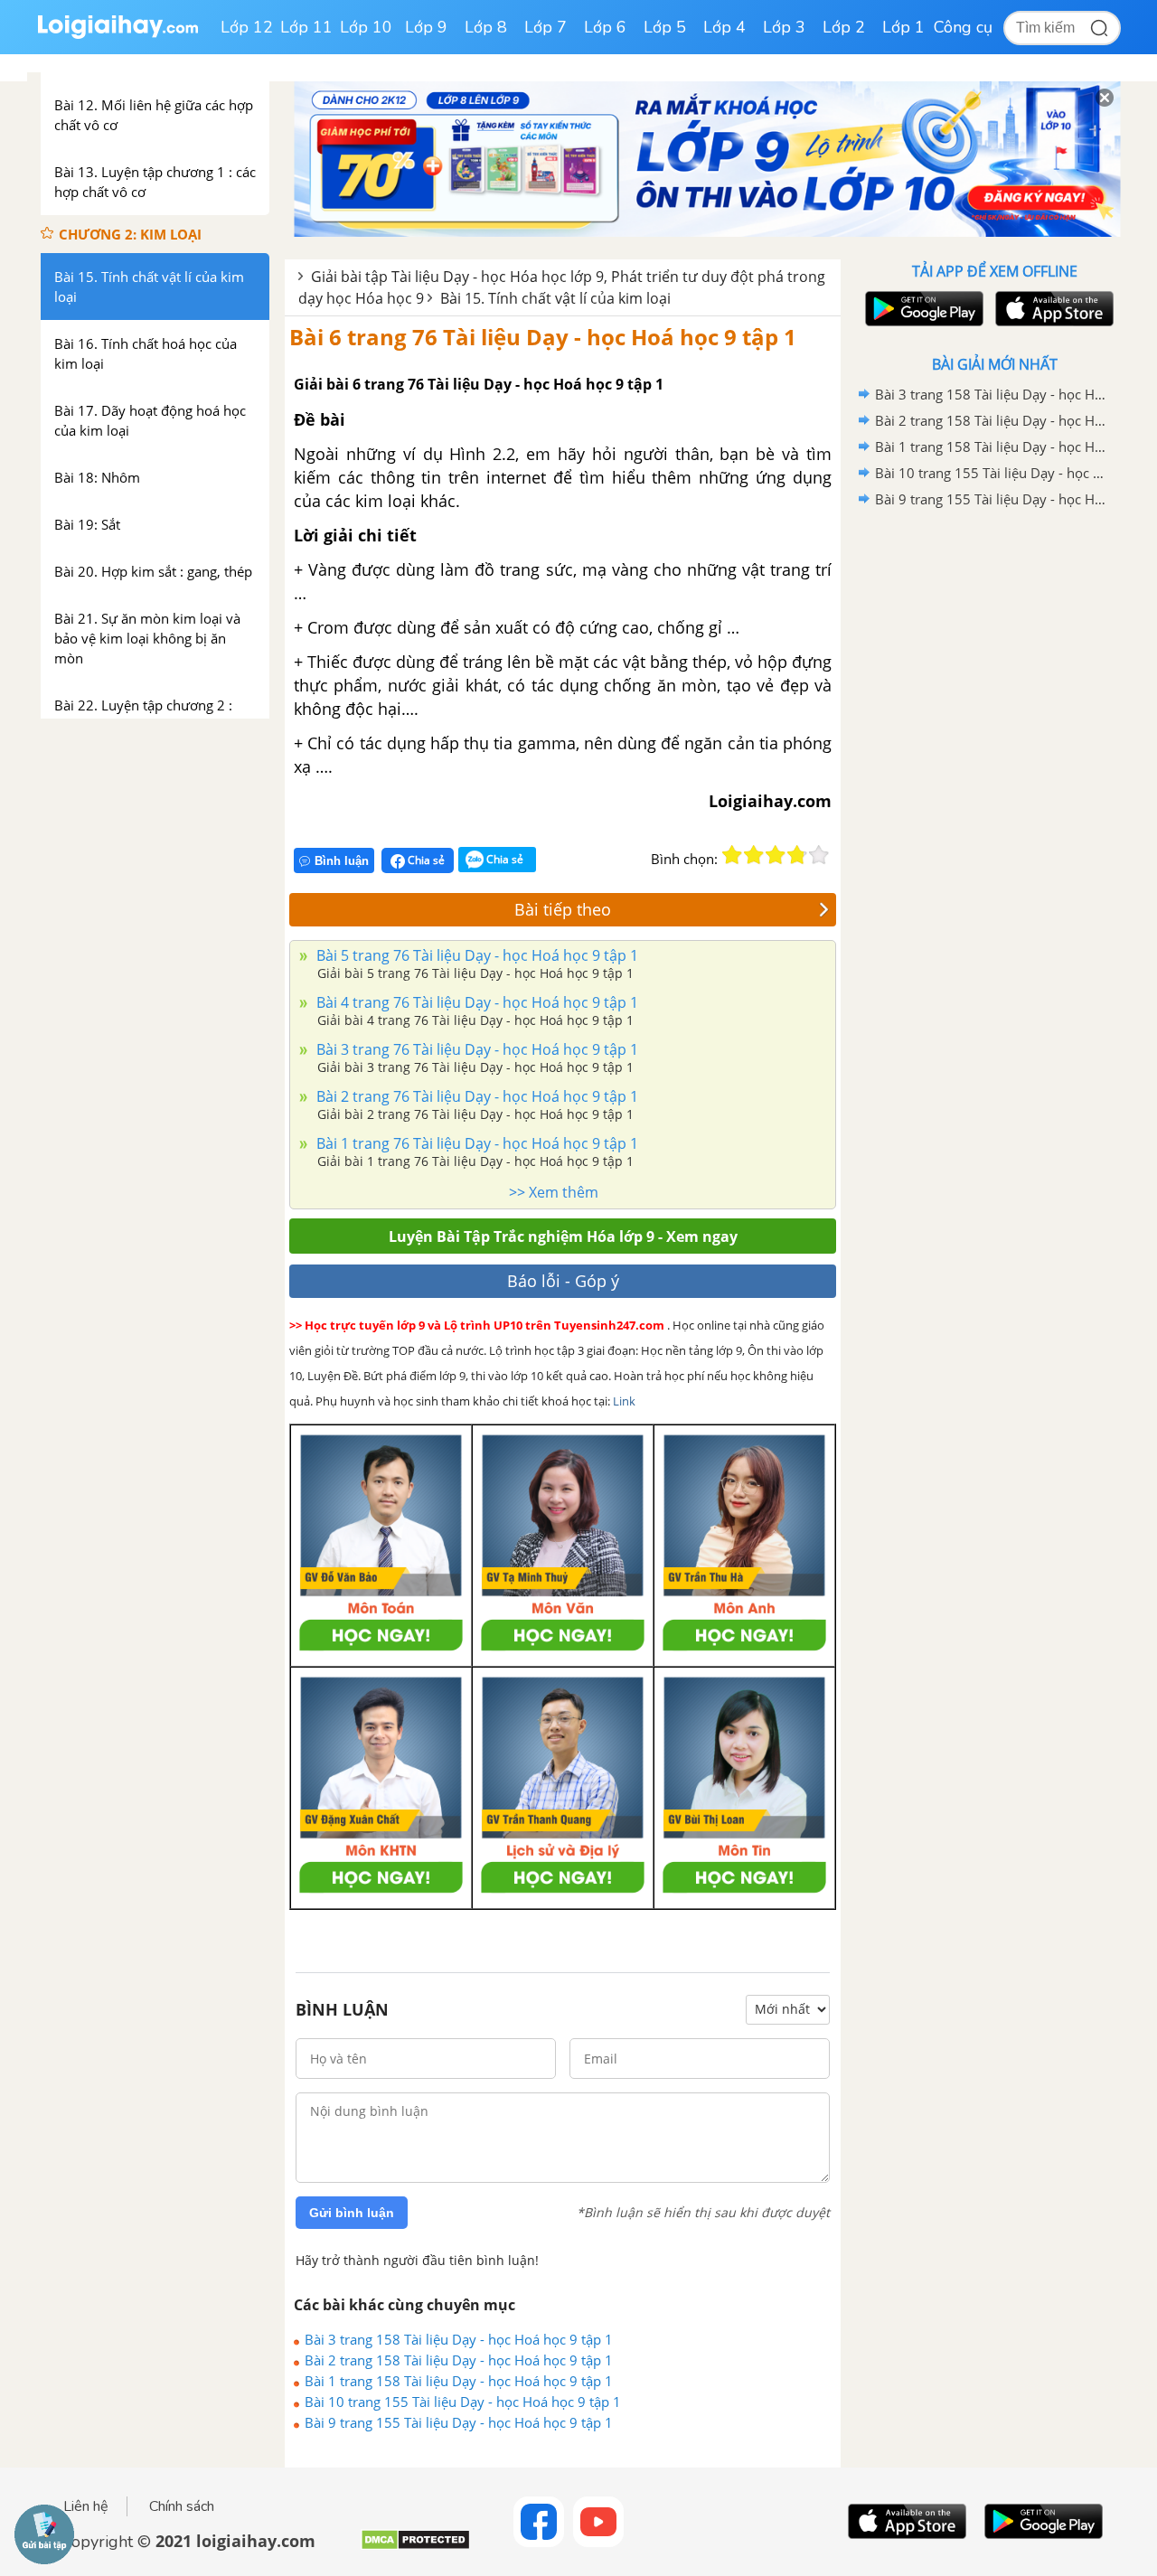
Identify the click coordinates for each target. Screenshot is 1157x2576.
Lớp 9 (426, 27)
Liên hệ (86, 2506)
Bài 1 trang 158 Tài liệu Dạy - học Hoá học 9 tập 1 (459, 2381)
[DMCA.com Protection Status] (415, 2547)
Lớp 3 (784, 27)
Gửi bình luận (352, 2213)
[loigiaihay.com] (118, 35)
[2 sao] (754, 855)
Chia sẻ (425, 860)
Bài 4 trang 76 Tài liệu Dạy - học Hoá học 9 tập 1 (475, 1002)
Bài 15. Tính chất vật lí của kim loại (555, 298)
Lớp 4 (724, 27)
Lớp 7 (546, 27)
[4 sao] (797, 855)
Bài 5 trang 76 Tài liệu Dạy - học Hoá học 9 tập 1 (475, 955)
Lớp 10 (366, 27)
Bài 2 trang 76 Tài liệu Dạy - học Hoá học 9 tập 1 (475, 1096)
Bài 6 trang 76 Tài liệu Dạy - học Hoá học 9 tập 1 (543, 337)
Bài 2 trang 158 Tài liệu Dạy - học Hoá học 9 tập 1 (459, 2360)
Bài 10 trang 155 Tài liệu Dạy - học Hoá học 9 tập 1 (463, 2402)
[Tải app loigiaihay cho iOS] (1052, 309)
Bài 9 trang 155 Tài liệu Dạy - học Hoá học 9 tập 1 (459, 2422)
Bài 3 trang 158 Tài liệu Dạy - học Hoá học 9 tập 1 (459, 2339)
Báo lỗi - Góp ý (563, 1281)
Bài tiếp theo (563, 909)
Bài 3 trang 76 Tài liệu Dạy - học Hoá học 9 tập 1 (475, 1049)
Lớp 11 (306, 27)
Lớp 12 (247, 27)
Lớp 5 (665, 27)
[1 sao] (732, 855)
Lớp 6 (605, 27)
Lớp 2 (844, 27)
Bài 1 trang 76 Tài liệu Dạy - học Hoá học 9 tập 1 (475, 1143)
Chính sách (182, 2506)
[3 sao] (776, 855)
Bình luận (342, 861)
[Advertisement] (994, 800)
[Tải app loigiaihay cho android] (922, 309)
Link (624, 1401)
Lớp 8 (486, 27)
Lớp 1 (903, 27)
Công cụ (963, 27)
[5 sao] (819, 855)
